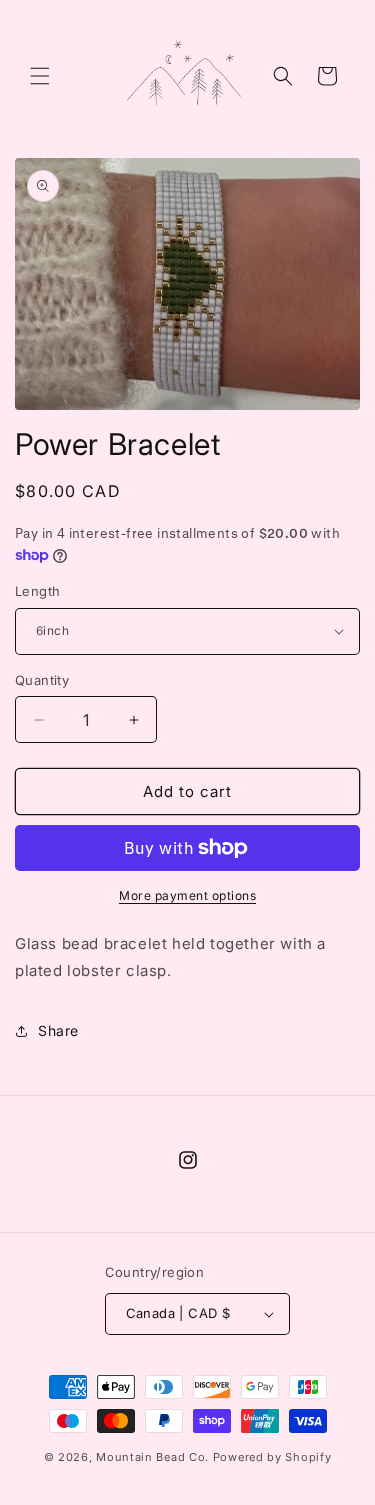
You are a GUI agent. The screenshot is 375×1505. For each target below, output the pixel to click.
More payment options (187, 895)
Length (37, 591)
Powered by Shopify (272, 1457)
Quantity (42, 680)
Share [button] (58, 1030)
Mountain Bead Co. (154, 1457)
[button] (40, 76)
